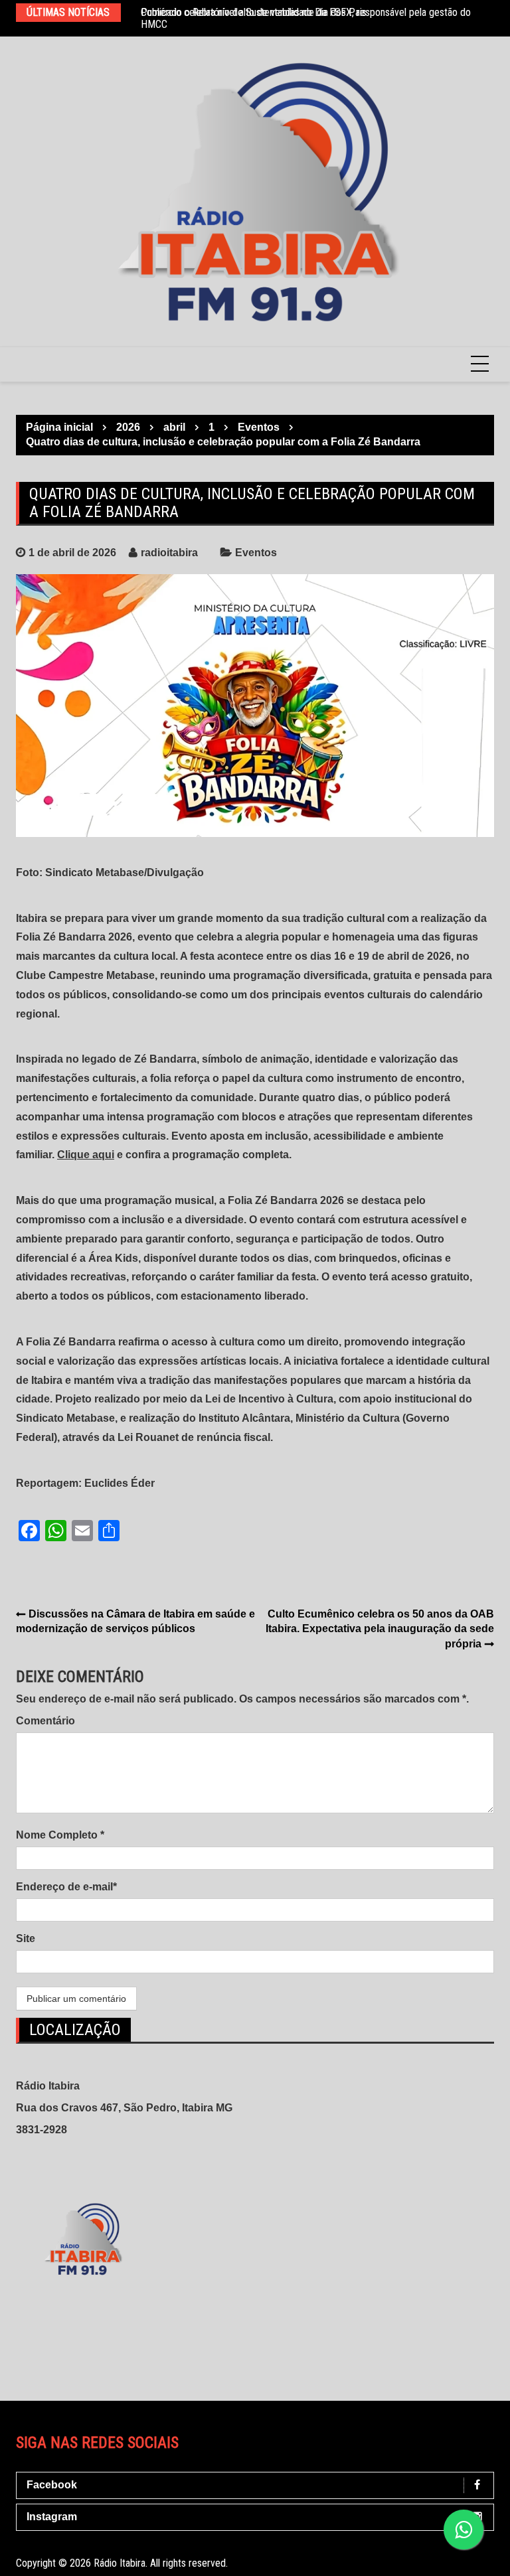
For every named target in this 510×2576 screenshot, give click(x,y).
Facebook (52, 2485)
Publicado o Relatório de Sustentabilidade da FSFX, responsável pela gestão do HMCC (306, 18)
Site (26, 1938)
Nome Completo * (60, 1835)
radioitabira (169, 553)
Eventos (256, 553)
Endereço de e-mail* (66, 1887)
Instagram (52, 2517)
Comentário (45, 1721)
